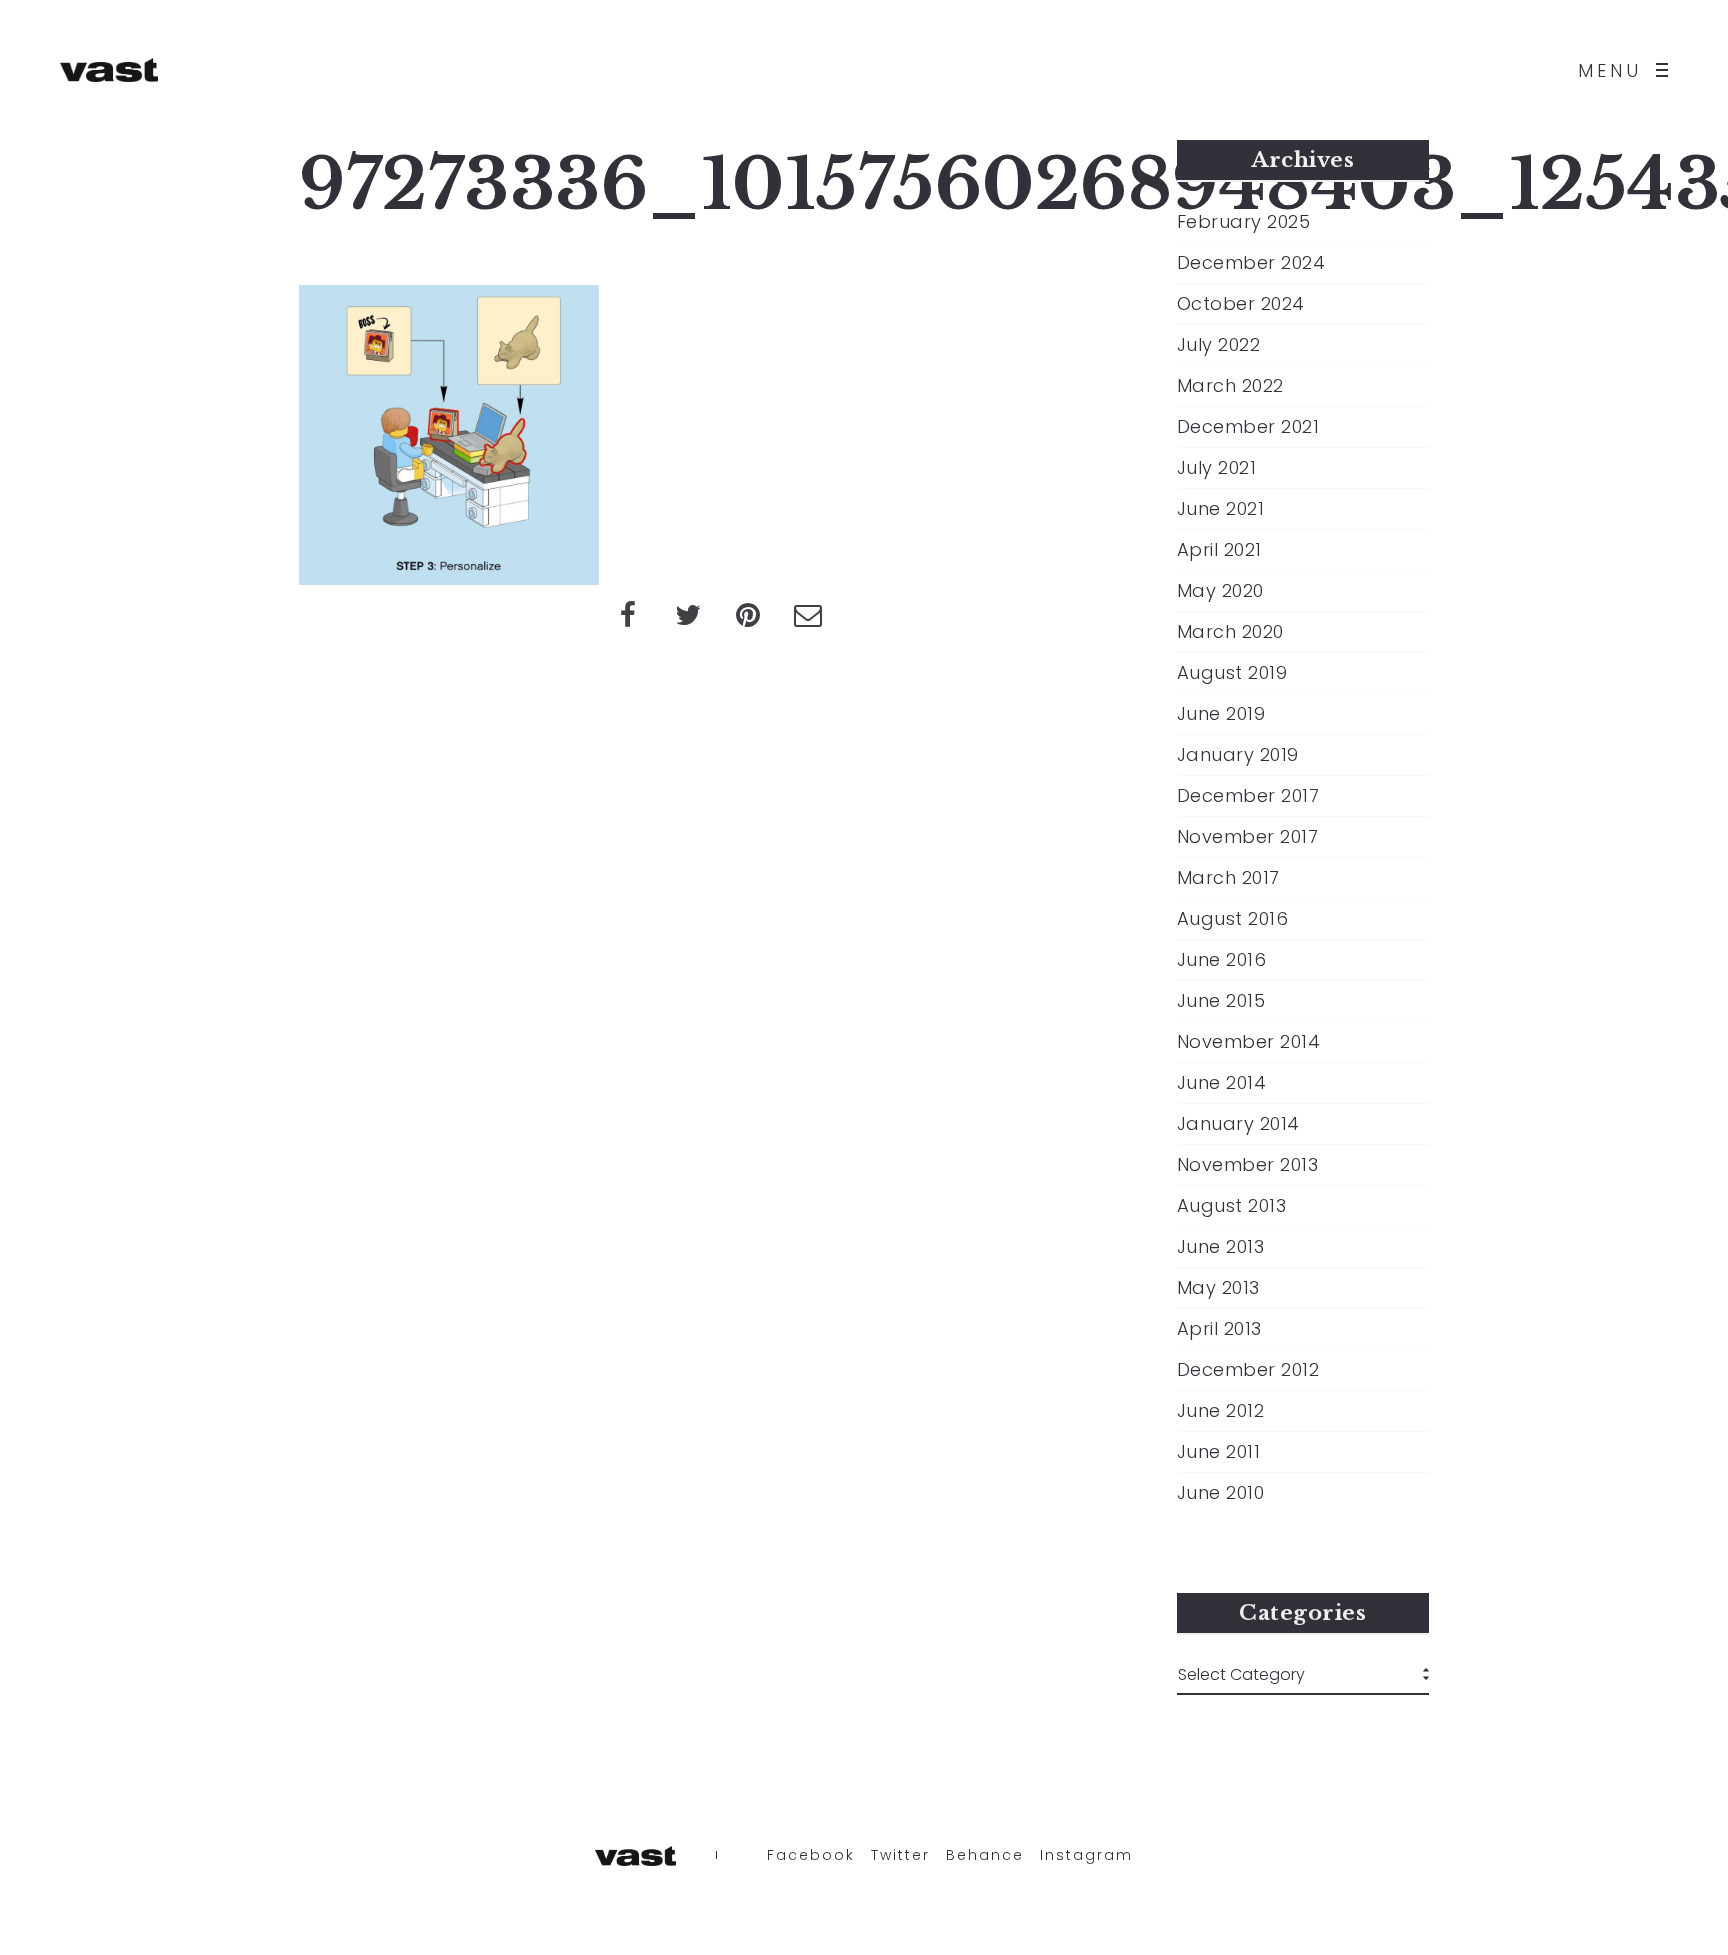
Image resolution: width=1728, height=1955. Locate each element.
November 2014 (1249, 1042)
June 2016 (1222, 960)
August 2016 (1233, 919)
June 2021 (1221, 509)
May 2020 (1220, 591)
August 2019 (1232, 673)
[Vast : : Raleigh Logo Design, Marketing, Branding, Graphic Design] (109, 70)
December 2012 (1248, 1370)
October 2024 (1241, 304)
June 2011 (1219, 1452)
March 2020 (1230, 632)
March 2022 (1230, 386)
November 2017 (1248, 837)
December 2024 (1251, 263)
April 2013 (1219, 1329)
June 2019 (1221, 714)
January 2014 (1238, 1124)
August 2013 (1232, 1206)
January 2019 (1238, 755)
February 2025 (1244, 222)
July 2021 (1217, 468)
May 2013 (1218, 1288)
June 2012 (1221, 1411)
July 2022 (1219, 345)
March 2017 (1228, 878)
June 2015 (1221, 1001)
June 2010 (1221, 1493)
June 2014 (1222, 1083)
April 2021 (1219, 550)
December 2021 (1248, 427)
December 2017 (1248, 796)
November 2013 (1248, 1165)
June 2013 (1221, 1247)
